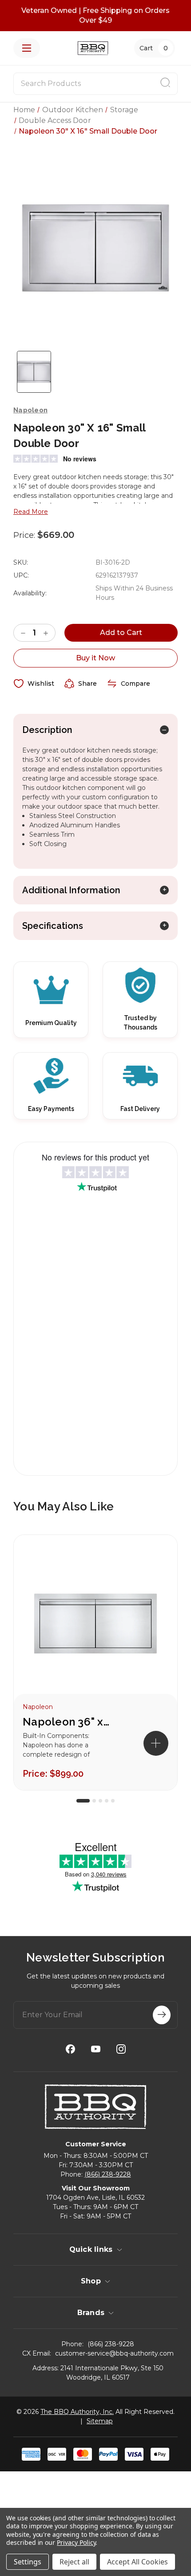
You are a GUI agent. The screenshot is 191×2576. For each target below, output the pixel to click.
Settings (28, 2562)
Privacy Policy (76, 2542)
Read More (31, 512)
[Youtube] (96, 2049)
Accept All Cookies (137, 2562)
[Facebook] (70, 2049)
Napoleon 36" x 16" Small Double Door (67, 1722)
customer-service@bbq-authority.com (114, 2353)
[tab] (83, 1801)
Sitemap (100, 2421)
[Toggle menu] (27, 48)
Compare (135, 684)
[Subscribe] (162, 2015)
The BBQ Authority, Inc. (77, 2412)
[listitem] (95, 1662)
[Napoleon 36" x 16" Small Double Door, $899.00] (95, 1623)
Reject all (74, 2562)
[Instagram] (121, 2049)
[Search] (165, 84)
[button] (156, 1743)
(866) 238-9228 (108, 2174)
